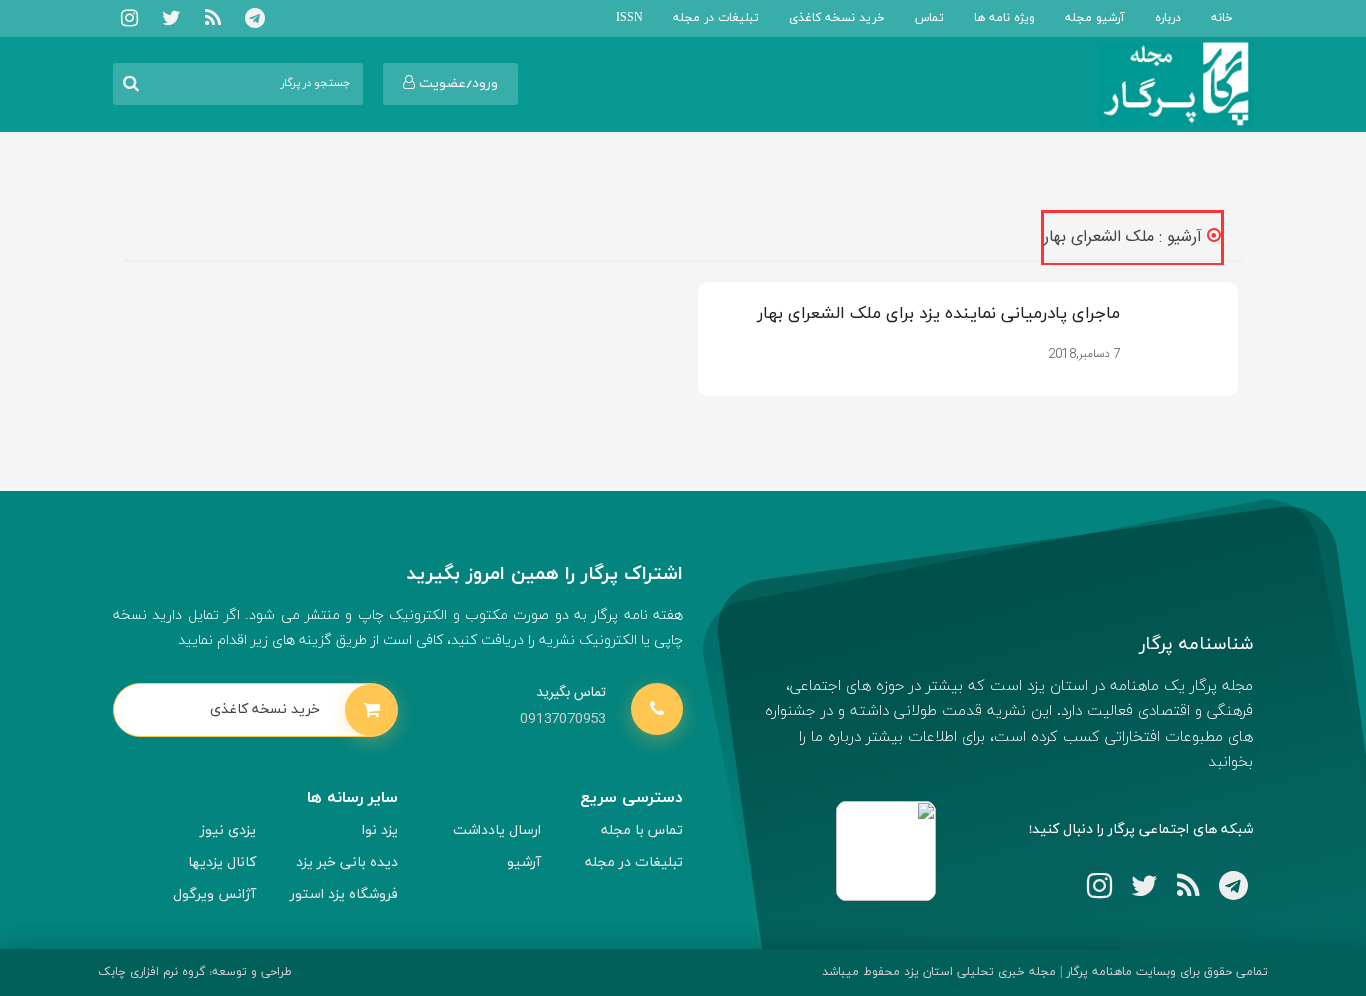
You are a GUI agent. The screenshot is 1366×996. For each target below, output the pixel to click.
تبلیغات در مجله (716, 18)
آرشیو (524, 862)
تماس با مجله (642, 830)
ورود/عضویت (456, 83)
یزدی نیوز (228, 830)
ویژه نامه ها (1004, 18)
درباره (1168, 18)
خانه (1222, 18)
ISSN (629, 18)
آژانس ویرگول (214, 894)
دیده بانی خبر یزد (347, 862)
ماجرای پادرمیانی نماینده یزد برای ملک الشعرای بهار (938, 314)
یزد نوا (380, 830)
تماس (929, 18)
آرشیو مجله (1095, 18)
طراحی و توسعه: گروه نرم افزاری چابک (195, 972)
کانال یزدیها (222, 862)
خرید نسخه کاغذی (837, 18)
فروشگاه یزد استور (344, 894)
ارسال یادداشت (497, 830)
